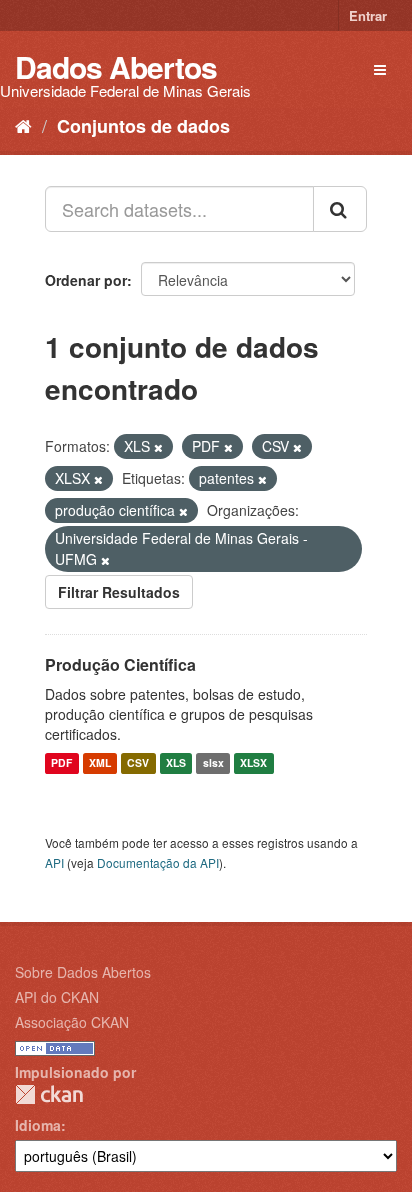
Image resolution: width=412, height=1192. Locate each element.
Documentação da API (158, 862)
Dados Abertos (116, 66)
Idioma (38, 1125)
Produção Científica (120, 664)
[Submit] (340, 209)
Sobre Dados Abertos (83, 972)
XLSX (253, 763)
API (54, 862)
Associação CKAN (72, 1022)
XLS (176, 763)
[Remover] (158, 447)
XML (100, 763)
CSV (138, 763)
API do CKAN (57, 997)
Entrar (368, 15)
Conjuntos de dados (143, 126)
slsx (213, 763)
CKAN (49, 1094)
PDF (61, 763)
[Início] (23, 125)
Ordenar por (86, 280)
